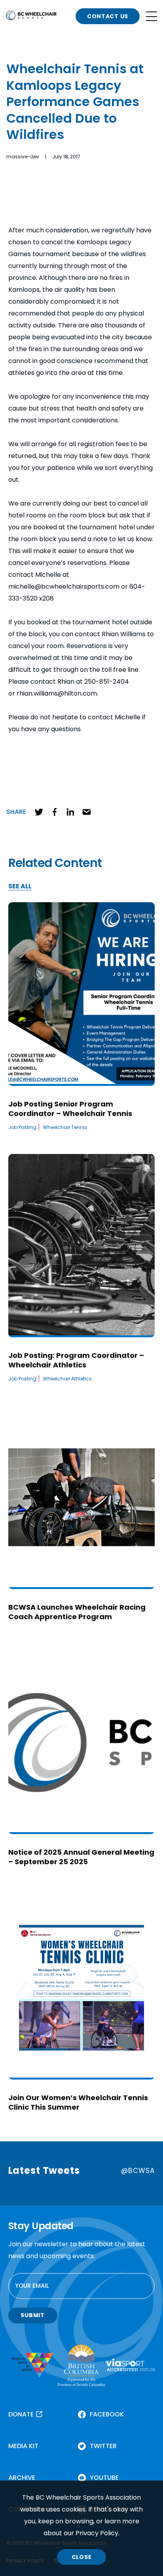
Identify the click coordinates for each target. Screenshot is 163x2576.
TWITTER (103, 2446)
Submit (32, 2315)
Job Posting (22, 1127)
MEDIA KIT (23, 2446)
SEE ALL (20, 887)
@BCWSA (138, 2171)
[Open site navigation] (152, 16)
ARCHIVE (22, 2478)
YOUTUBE (104, 2478)
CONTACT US (108, 16)
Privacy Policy (97, 2533)
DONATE (21, 2414)
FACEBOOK (107, 2414)
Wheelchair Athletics (67, 1379)
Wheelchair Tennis (65, 1127)
